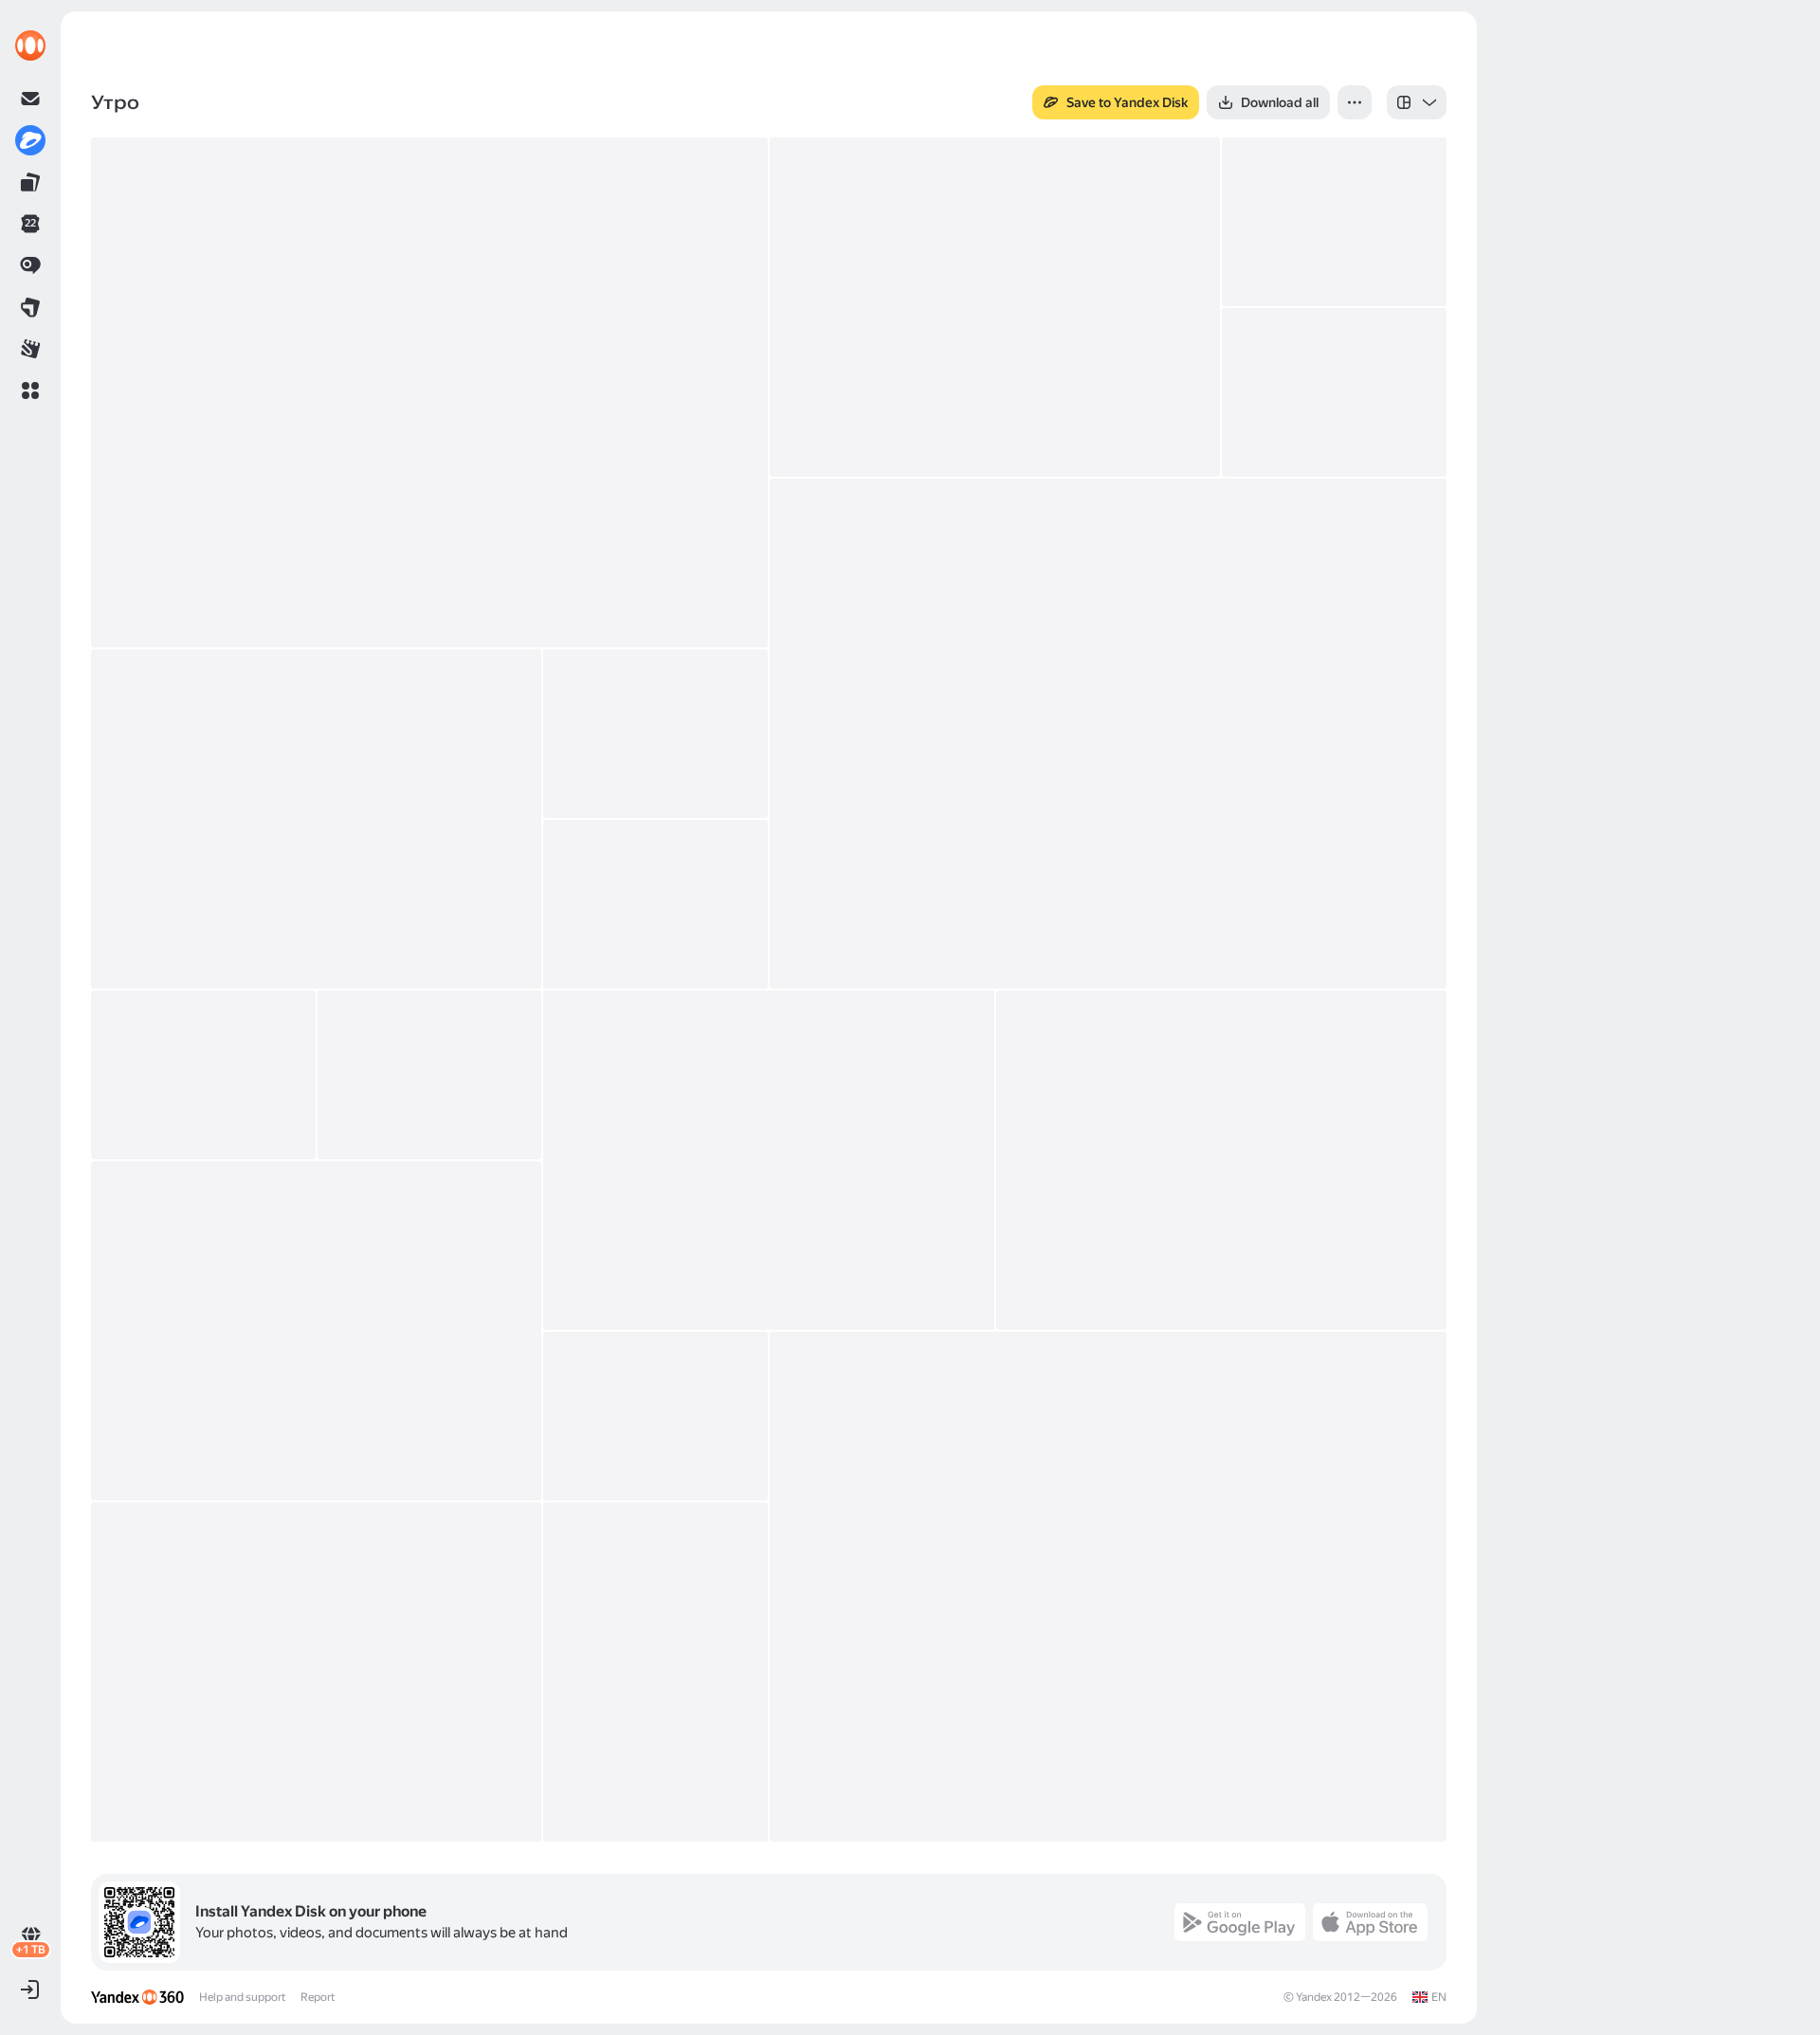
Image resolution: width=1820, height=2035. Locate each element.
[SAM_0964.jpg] (655, 904)
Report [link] (318, 1997)
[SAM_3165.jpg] (430, 1075)
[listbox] (1417, 102)
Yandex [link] (1314, 1997)
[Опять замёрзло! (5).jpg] (1334, 392)
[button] (30, 391)
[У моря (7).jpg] (995, 307)
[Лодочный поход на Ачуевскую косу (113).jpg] (1108, 734)
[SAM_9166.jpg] (655, 1672)
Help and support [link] (242, 1997)
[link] (30, 45)
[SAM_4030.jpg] (316, 1331)
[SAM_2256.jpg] (203, 1075)
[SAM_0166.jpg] (1108, 1587)
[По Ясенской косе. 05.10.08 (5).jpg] (655, 734)
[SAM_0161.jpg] (655, 1416)
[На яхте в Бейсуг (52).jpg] (1334, 222)
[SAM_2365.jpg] (768, 1160)
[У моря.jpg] (429, 392)
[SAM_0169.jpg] (316, 1672)
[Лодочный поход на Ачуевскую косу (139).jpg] (316, 819)
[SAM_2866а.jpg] (1221, 1160)
